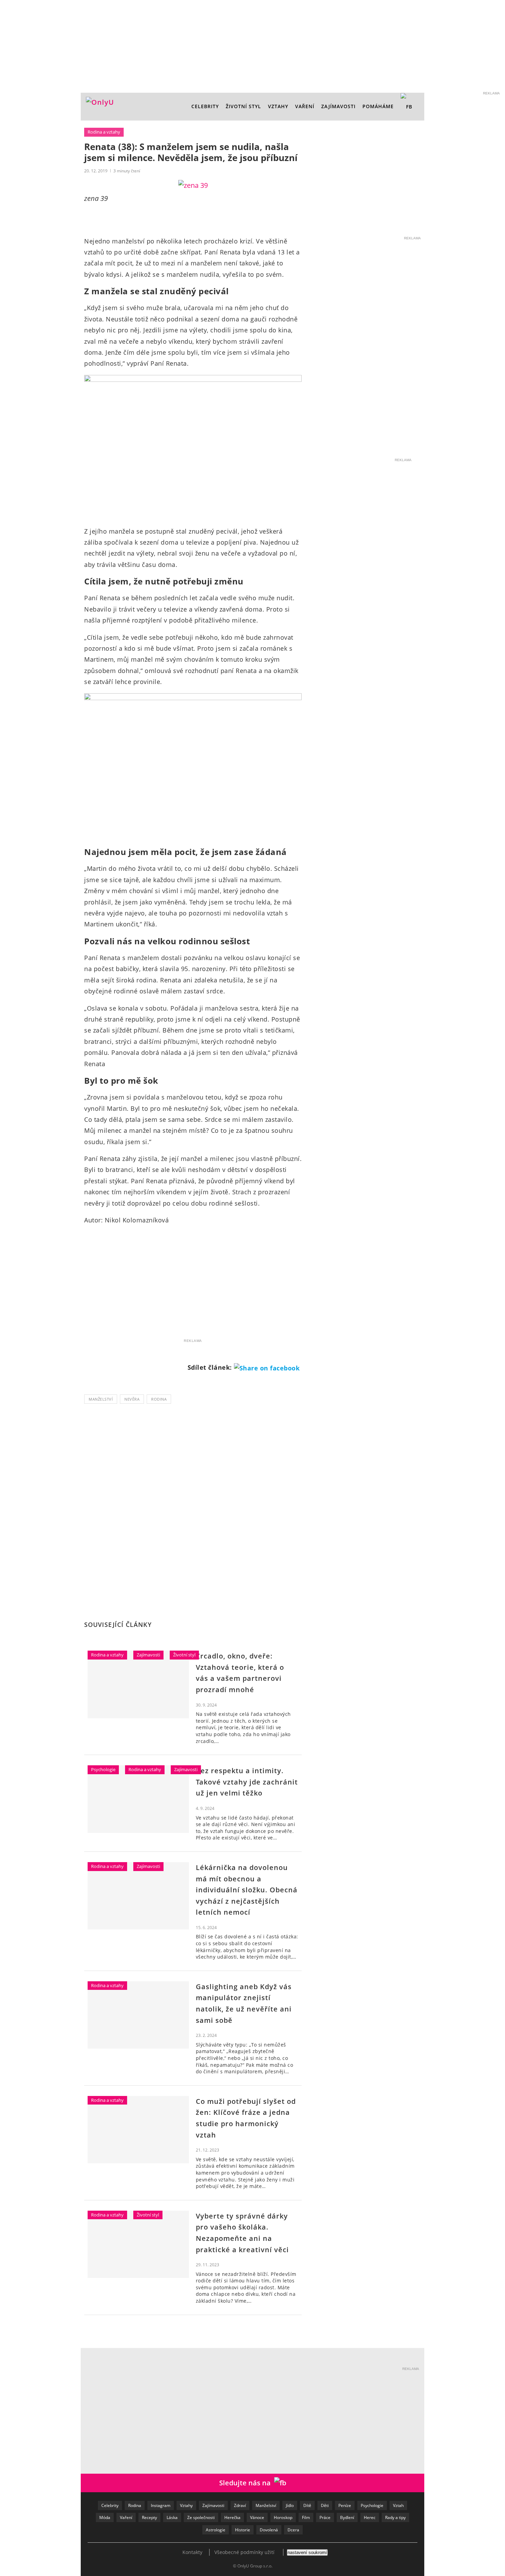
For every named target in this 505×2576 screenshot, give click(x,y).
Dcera (293, 2530)
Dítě (307, 2505)
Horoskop (283, 2517)
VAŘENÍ (305, 106)
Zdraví (240, 2505)
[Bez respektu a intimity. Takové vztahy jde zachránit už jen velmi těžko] (138, 1799)
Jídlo (290, 2505)
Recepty (149, 2517)
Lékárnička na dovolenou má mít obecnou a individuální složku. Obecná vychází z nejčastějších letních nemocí (247, 1890)
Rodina (159, 1399)
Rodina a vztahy (104, 132)
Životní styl (243, 106)
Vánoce (257, 2517)
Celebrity (205, 106)
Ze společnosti (201, 2517)
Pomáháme (378, 106)
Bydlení (347, 2517)
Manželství (101, 1399)
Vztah (398, 2505)
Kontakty (192, 2552)
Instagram (161, 2505)
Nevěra (132, 1399)
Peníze (345, 2505)
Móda (105, 2517)
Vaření (126, 2517)
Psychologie (103, 1769)
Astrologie (216, 2530)
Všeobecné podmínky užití (244, 2552)
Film (306, 2517)
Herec (370, 2517)
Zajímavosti (338, 106)
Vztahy (278, 106)
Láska (172, 2517)
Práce (325, 2517)
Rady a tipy (395, 2517)
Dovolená (269, 2530)
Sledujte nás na (247, 2483)
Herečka (232, 2517)
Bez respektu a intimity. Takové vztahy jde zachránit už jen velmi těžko (247, 1782)
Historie (243, 2530)
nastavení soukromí (307, 2552)
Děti (325, 2505)
